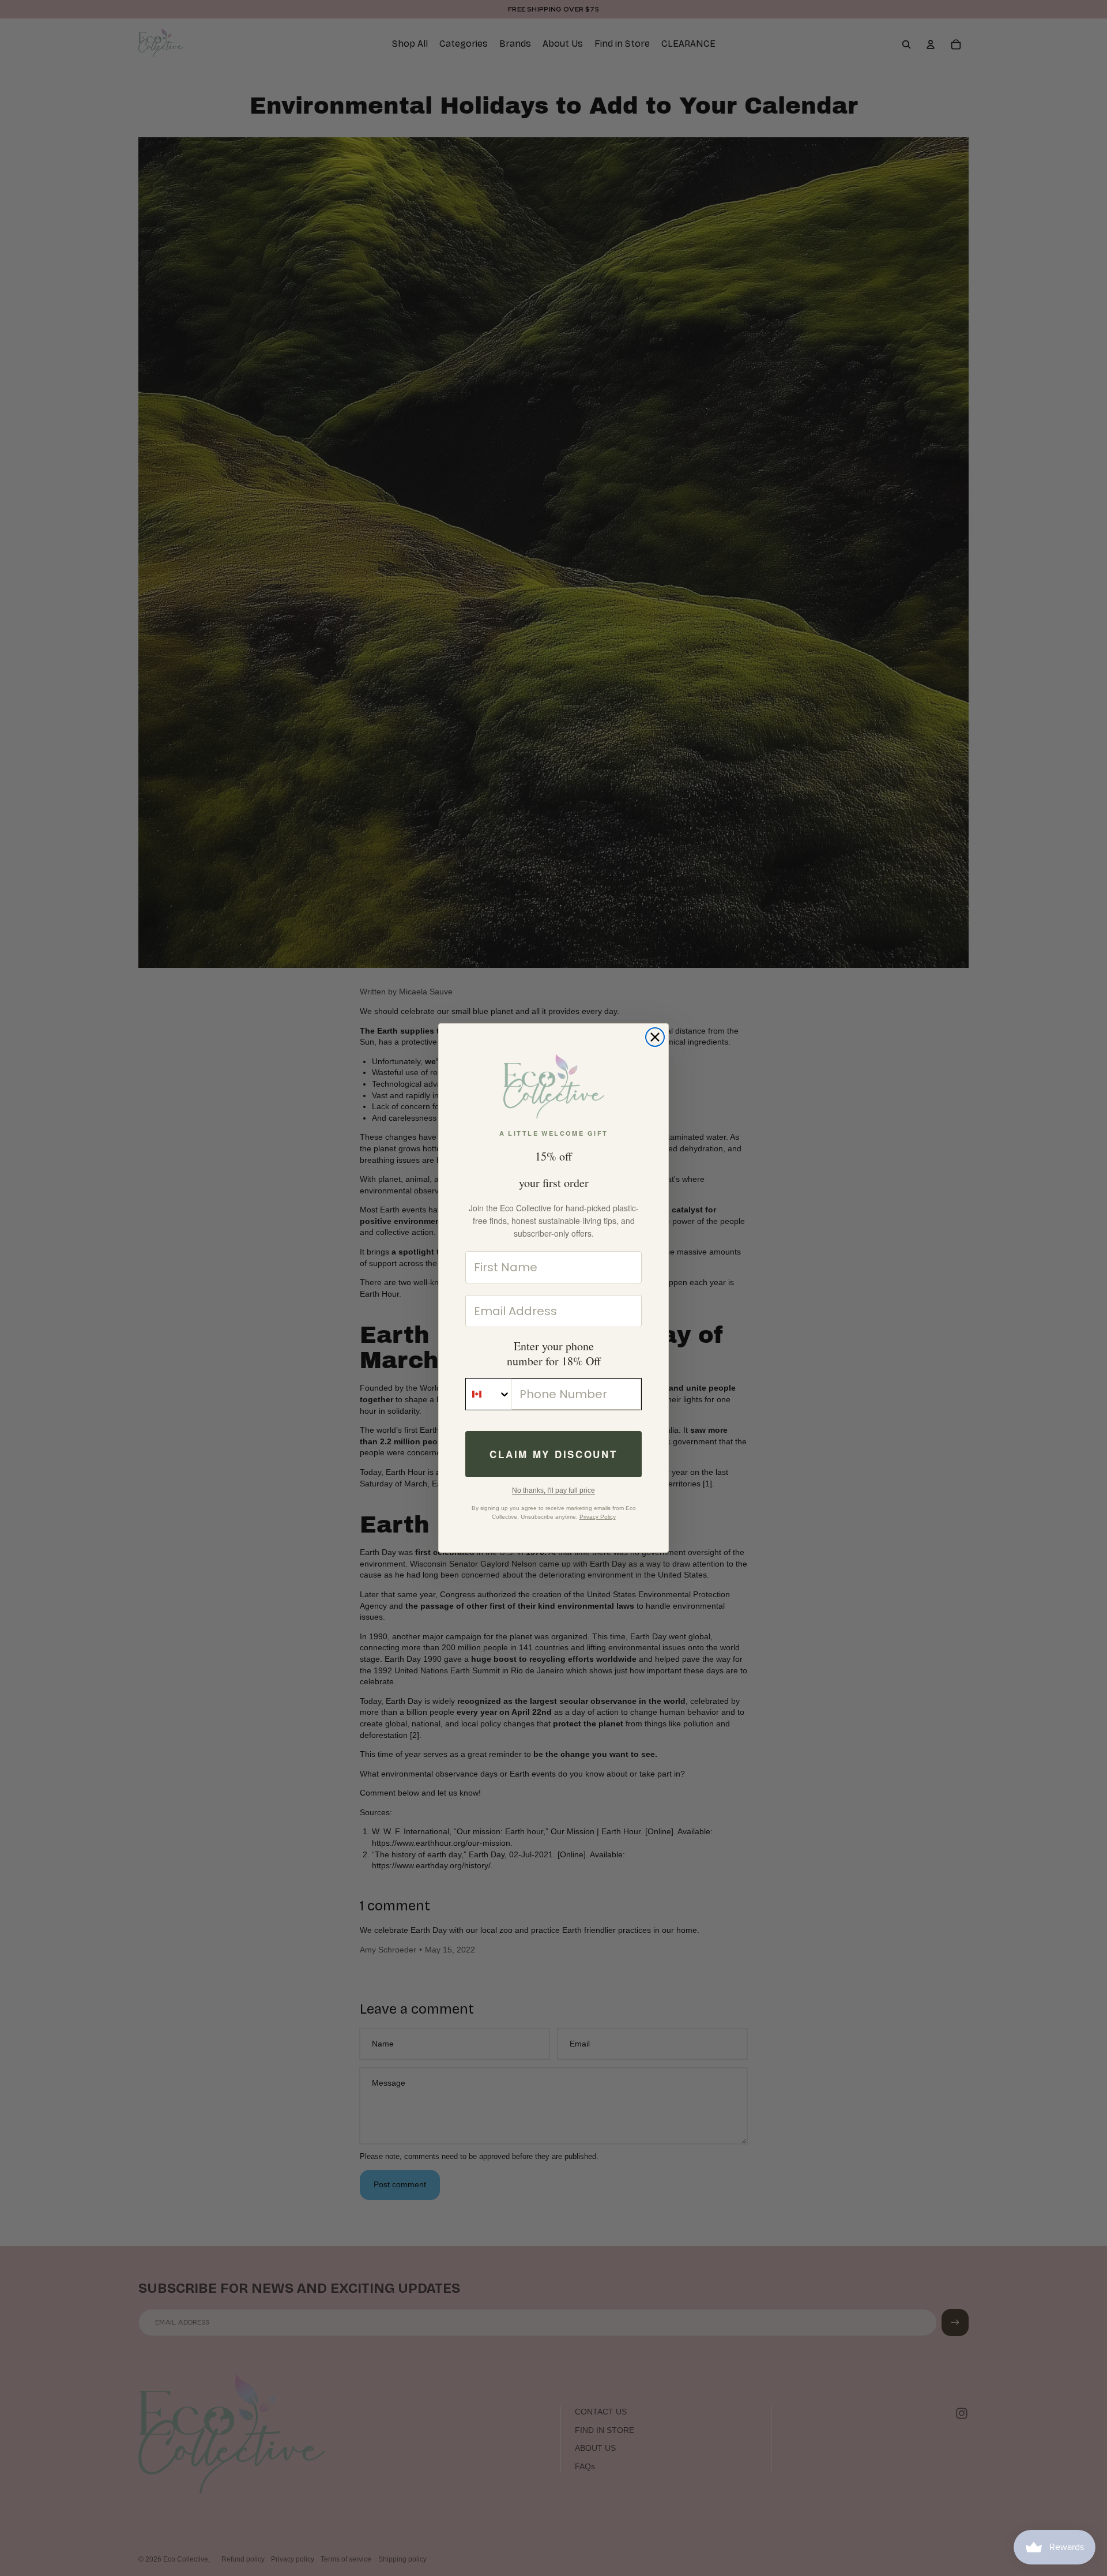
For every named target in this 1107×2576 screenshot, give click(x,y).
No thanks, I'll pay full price (553, 1490)
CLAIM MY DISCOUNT (553, 1454)
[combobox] (488, 1394)
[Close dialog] (655, 1037)
